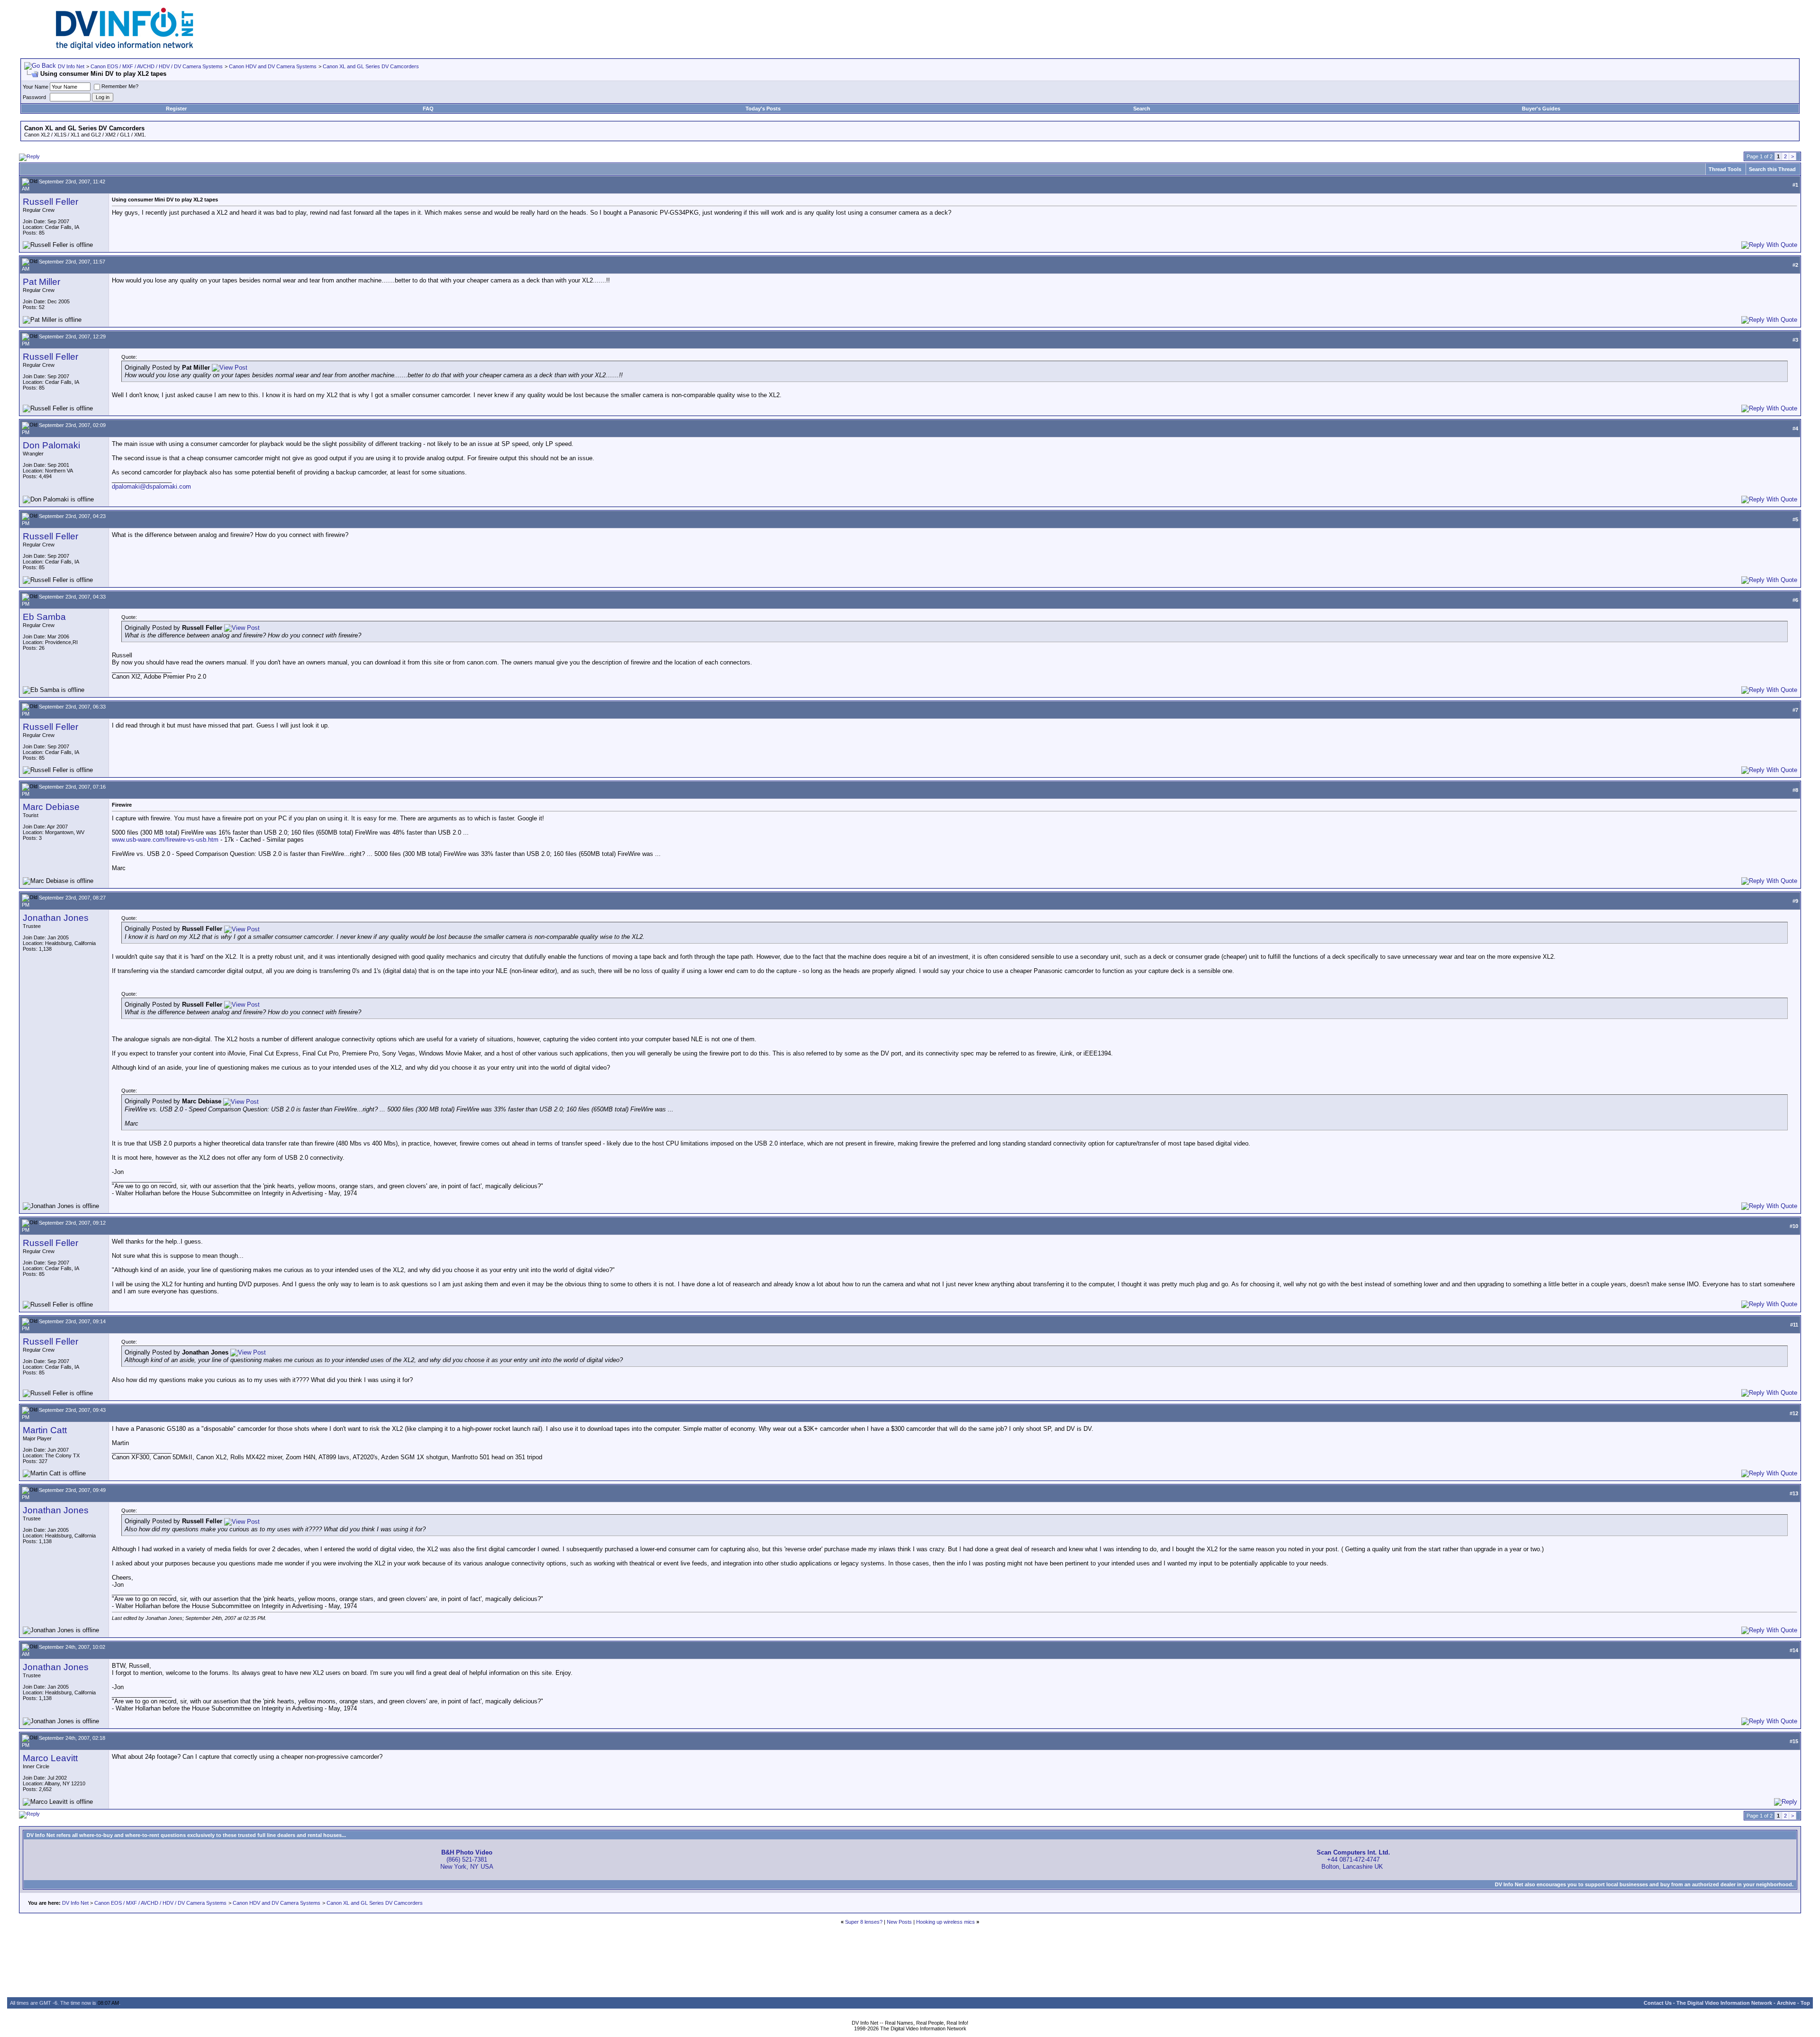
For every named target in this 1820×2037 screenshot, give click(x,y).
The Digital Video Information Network (1724, 2003)
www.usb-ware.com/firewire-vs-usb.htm (165, 840)
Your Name (36, 87)
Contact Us (1658, 2003)
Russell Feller (50, 202)
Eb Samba (44, 617)
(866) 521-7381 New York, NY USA (467, 1860)
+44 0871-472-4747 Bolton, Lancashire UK (1353, 1860)
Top (1805, 2003)
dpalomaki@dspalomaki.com (151, 487)
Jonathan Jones (56, 918)
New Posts (899, 1922)
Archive (1786, 2003)
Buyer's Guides (1541, 109)
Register (176, 109)
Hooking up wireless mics (946, 1922)
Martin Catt (45, 1430)
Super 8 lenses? (864, 1922)
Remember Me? (120, 86)
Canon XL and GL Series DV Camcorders (371, 66)
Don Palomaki (51, 445)
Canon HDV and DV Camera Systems (273, 66)
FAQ (428, 109)
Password (34, 97)
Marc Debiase (51, 807)
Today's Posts (763, 109)
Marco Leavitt (50, 1758)
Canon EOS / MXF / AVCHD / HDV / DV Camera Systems (157, 66)
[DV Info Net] (125, 48)
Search (1142, 109)
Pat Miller (41, 282)
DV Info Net (71, 66)
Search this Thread (1772, 169)
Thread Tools (1725, 169)
